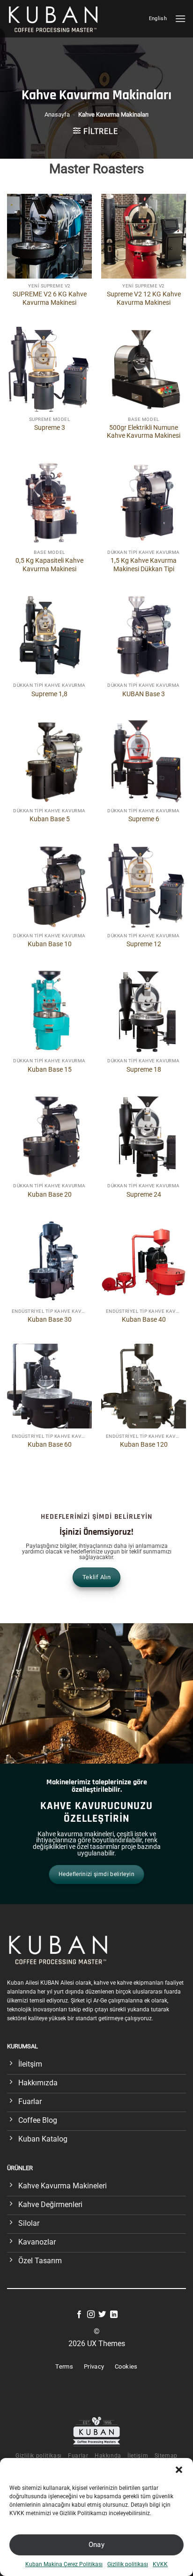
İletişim (138, 2456)
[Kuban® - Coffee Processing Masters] (56, 18)
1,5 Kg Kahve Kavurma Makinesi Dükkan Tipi (144, 565)
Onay (97, 2545)
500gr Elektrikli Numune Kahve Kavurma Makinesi (144, 432)
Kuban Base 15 (50, 1069)
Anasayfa (57, 114)
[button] (179, 2470)
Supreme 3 (50, 427)
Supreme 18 (144, 1069)
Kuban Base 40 (144, 1319)
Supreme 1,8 (49, 694)
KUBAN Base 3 (144, 694)
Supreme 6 (144, 819)
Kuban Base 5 (50, 819)
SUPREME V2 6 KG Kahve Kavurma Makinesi (50, 298)
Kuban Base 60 (50, 1444)
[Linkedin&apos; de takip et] (114, 2315)
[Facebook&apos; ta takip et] (79, 2315)
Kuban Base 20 (50, 1194)
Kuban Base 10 (50, 944)
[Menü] (180, 18)
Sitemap (166, 2456)
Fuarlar (78, 2456)
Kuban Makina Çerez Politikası (64, 2564)
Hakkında (108, 2456)
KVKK (160, 2564)
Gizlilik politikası (128, 2564)
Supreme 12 (144, 944)
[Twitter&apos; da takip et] (102, 2315)
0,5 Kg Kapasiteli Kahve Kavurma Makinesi (49, 565)
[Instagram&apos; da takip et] (91, 2315)
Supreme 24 (144, 1194)
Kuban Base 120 (144, 1444)
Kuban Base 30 (50, 1319)
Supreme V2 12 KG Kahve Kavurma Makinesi (144, 298)
